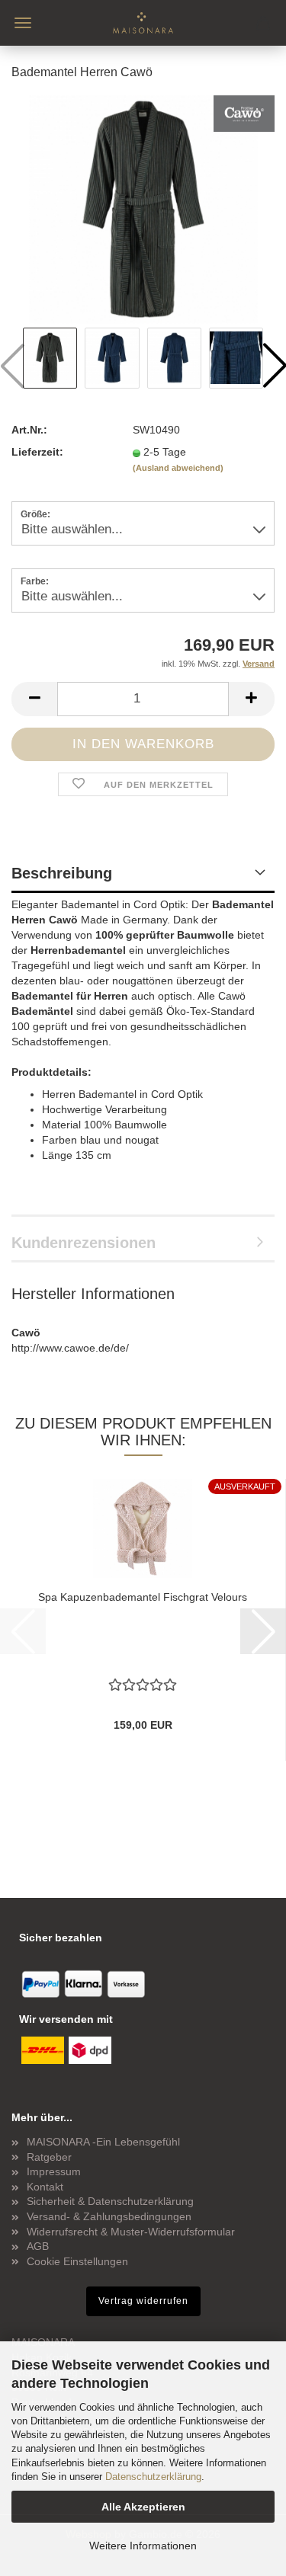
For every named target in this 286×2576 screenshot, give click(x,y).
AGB (38, 2246)
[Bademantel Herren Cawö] (143, 209)
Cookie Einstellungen (77, 2261)
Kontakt (45, 2187)
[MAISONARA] (143, 23)
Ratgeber (49, 2157)
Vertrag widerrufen (143, 2301)
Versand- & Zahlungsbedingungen (109, 2216)
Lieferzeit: (37, 452)
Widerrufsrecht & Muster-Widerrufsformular (131, 2232)
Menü (23, 23)
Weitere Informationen (143, 2546)
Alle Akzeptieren (143, 2507)
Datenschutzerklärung (153, 2477)
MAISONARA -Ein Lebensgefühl (103, 2142)
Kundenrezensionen (84, 1243)
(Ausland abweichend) (178, 468)
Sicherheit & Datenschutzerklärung (110, 2201)
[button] (34, 699)
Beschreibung (62, 873)
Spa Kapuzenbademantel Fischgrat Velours (143, 1597)
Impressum (54, 2171)
